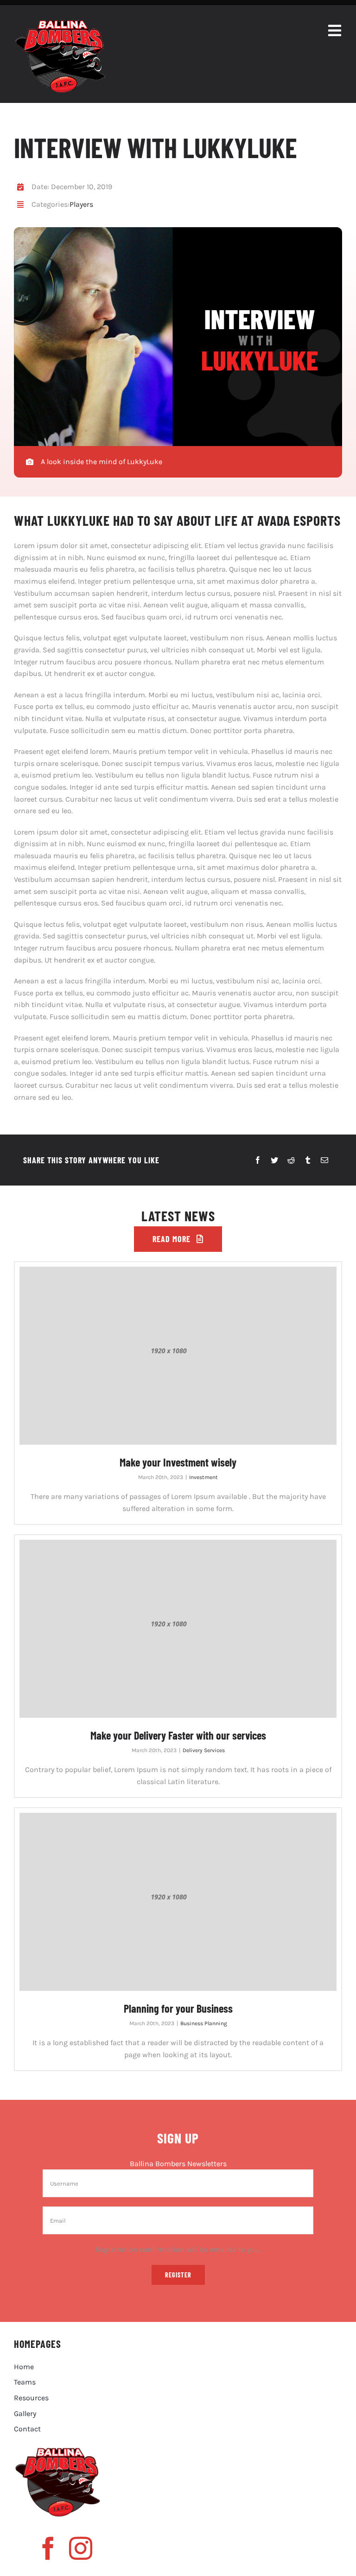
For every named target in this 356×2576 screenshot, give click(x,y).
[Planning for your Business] (178, 1902)
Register (178, 2275)
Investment (203, 1477)
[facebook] (48, 2548)
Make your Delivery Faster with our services (178, 1735)
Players (81, 204)
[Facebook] (258, 1160)
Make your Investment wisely (178, 1462)
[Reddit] (291, 1160)
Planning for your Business (178, 2008)
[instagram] (81, 2548)
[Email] (324, 1160)
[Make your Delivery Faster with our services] (178, 1629)
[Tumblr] (308, 1160)
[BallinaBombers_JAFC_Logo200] (60, 23)
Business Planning (204, 2023)
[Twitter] (274, 1160)
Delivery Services (204, 1750)
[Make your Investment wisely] (178, 1356)
